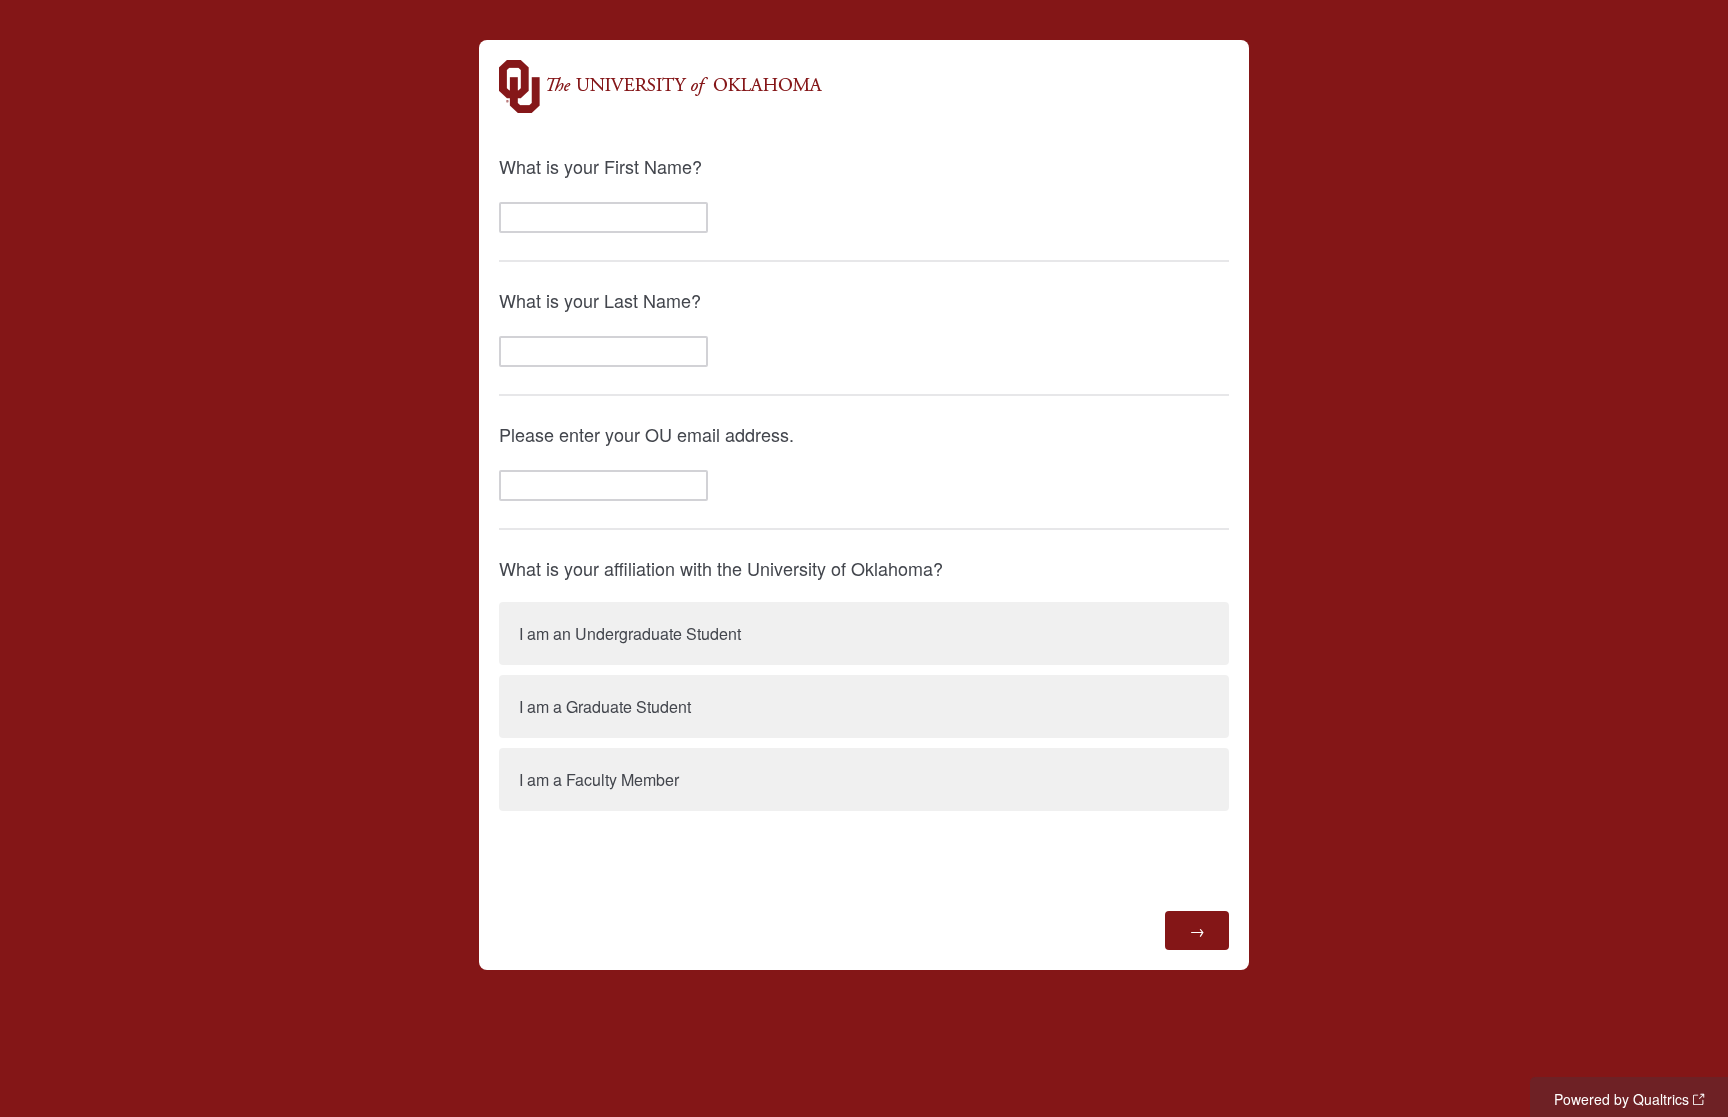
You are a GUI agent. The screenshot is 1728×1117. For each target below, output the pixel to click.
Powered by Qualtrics (1621, 1099)
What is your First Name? (600, 166)
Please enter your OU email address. (646, 434)
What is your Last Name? (600, 300)
